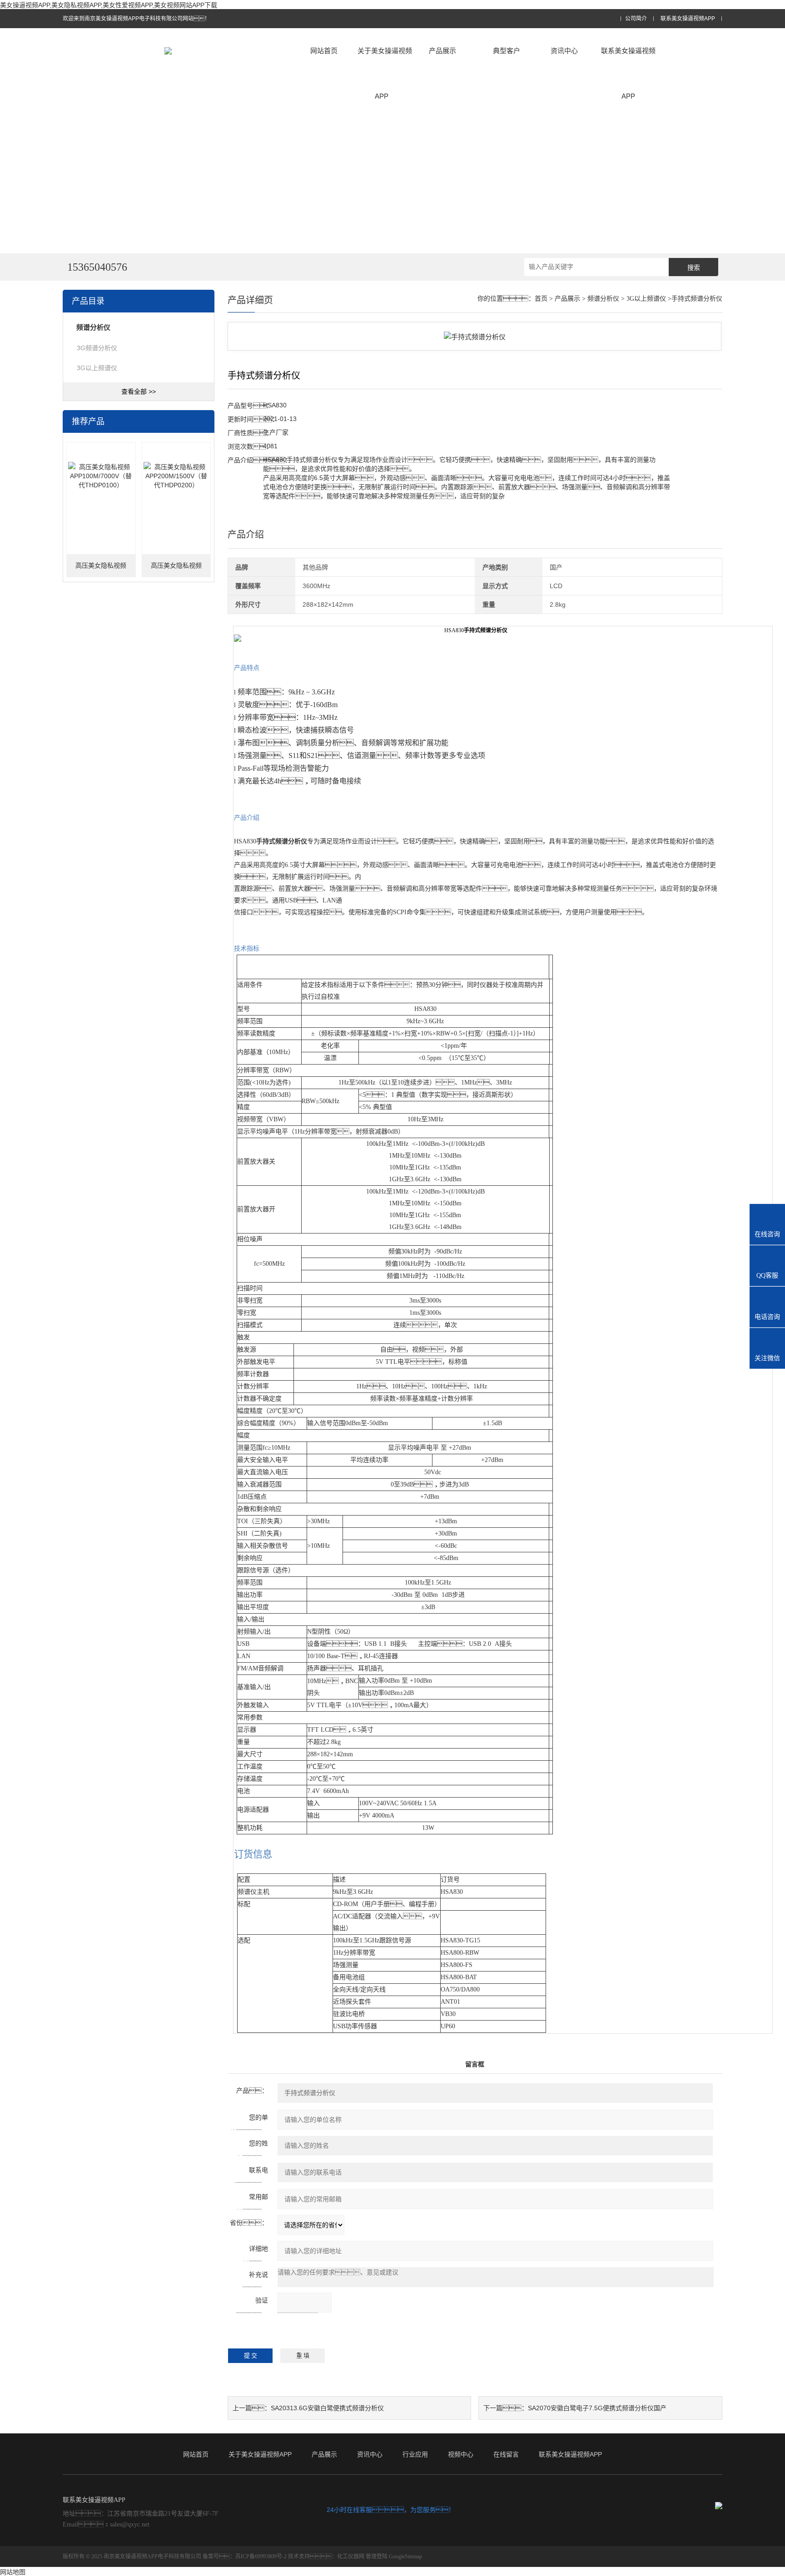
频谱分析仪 (603, 299)
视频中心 (461, 2454)
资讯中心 (564, 51)
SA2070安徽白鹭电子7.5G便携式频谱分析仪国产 (597, 2408)
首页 (541, 299)
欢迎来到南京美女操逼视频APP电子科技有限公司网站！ (136, 19)
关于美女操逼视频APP (385, 73)
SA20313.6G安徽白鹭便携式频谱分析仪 (327, 2408)
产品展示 (442, 51)
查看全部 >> (139, 391)
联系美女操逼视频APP (688, 19)
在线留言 (506, 2454)
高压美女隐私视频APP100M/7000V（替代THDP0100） (101, 570)
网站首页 (324, 51)
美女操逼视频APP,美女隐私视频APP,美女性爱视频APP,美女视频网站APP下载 (109, 5)
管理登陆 (377, 2556)
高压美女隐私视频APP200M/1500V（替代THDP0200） (176, 570)
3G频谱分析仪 (97, 348)
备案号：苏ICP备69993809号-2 (245, 2556)
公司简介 (636, 19)
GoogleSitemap (405, 2556)
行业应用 (415, 2454)
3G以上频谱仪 (97, 368)
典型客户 (507, 51)
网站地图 (13, 2572)
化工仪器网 (351, 2556)
